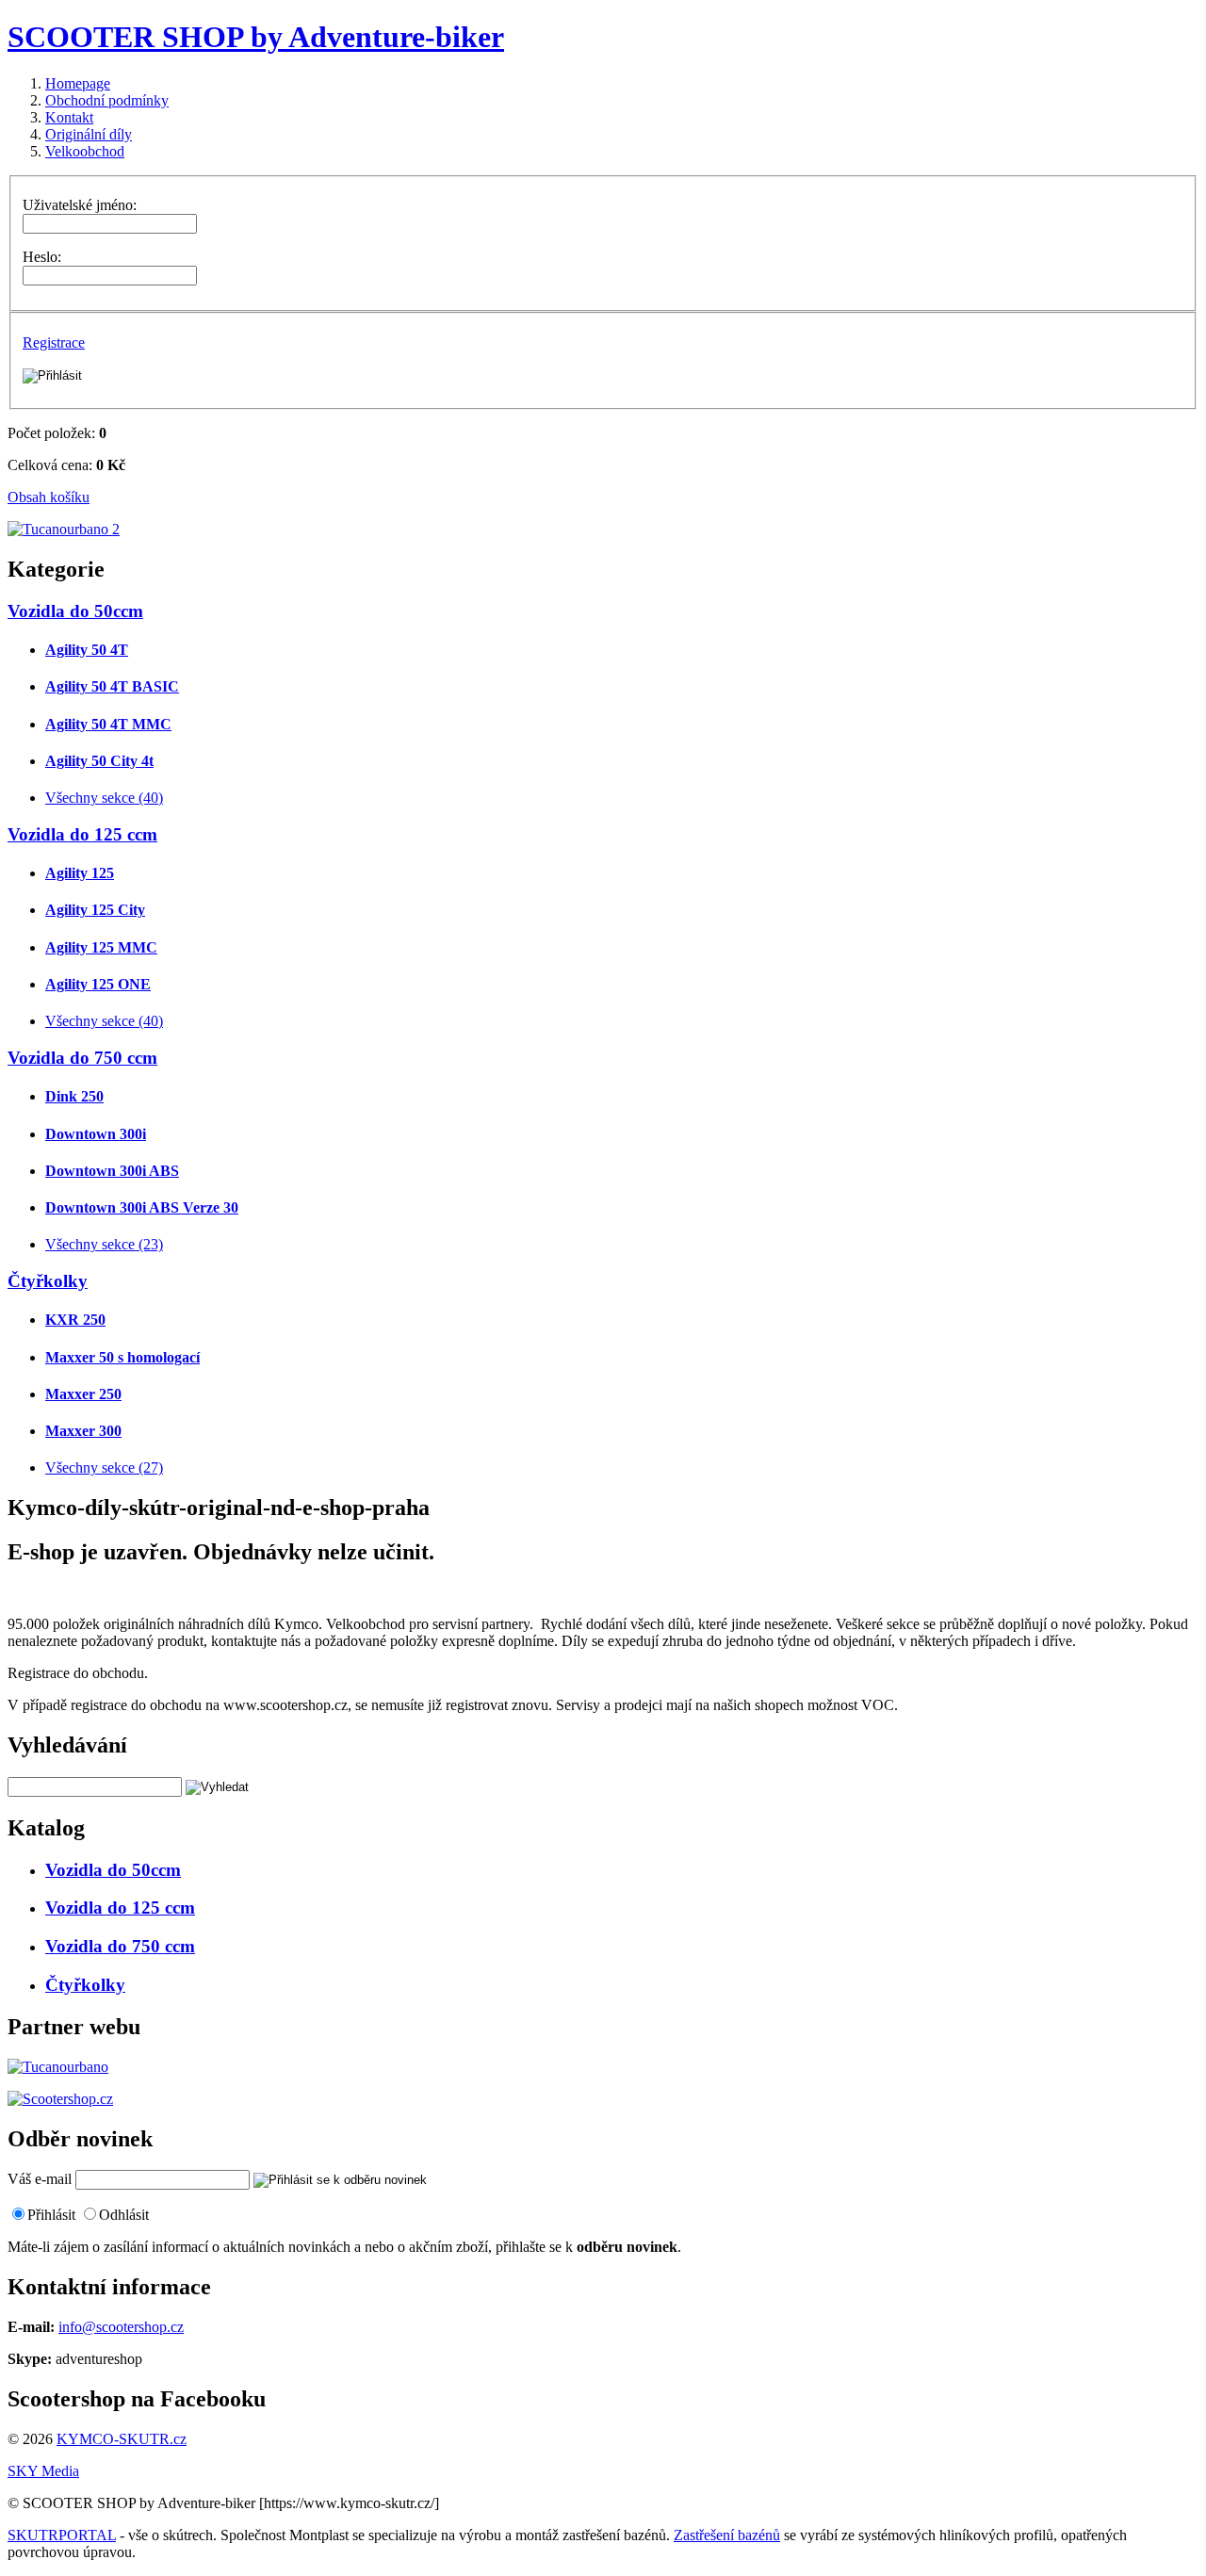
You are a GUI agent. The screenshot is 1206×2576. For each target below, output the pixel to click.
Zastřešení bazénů (727, 2535)
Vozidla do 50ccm (75, 611)
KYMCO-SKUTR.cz (122, 2439)
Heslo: (42, 257)
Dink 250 (74, 1096)
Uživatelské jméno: (80, 205)
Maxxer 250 (83, 1394)
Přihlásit (51, 2215)
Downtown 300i (96, 1134)
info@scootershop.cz (121, 2327)
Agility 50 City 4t (99, 761)
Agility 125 (80, 873)
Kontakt (69, 117)
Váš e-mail (40, 2179)
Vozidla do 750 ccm (82, 1058)
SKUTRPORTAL (62, 2535)
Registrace (54, 342)
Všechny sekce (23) (104, 1244)
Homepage (78, 83)
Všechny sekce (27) (104, 1467)
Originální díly (89, 134)
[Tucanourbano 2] (64, 529)
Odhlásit (124, 2215)
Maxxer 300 (83, 1431)
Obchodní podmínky (107, 100)
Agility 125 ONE (98, 984)
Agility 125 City (95, 910)
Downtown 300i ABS (112, 1171)
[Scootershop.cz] (60, 2099)
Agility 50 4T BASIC (112, 686)
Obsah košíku (49, 497)
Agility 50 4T (87, 650)
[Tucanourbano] (58, 2067)
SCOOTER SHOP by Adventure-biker (256, 37)
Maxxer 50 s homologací (122, 1357)
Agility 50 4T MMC (108, 724)
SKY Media (43, 2471)
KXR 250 (75, 1320)
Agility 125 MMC (101, 947)
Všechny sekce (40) (104, 798)
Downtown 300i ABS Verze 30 (142, 1207)
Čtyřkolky (48, 1281)
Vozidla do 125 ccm (82, 834)
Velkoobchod (85, 151)
